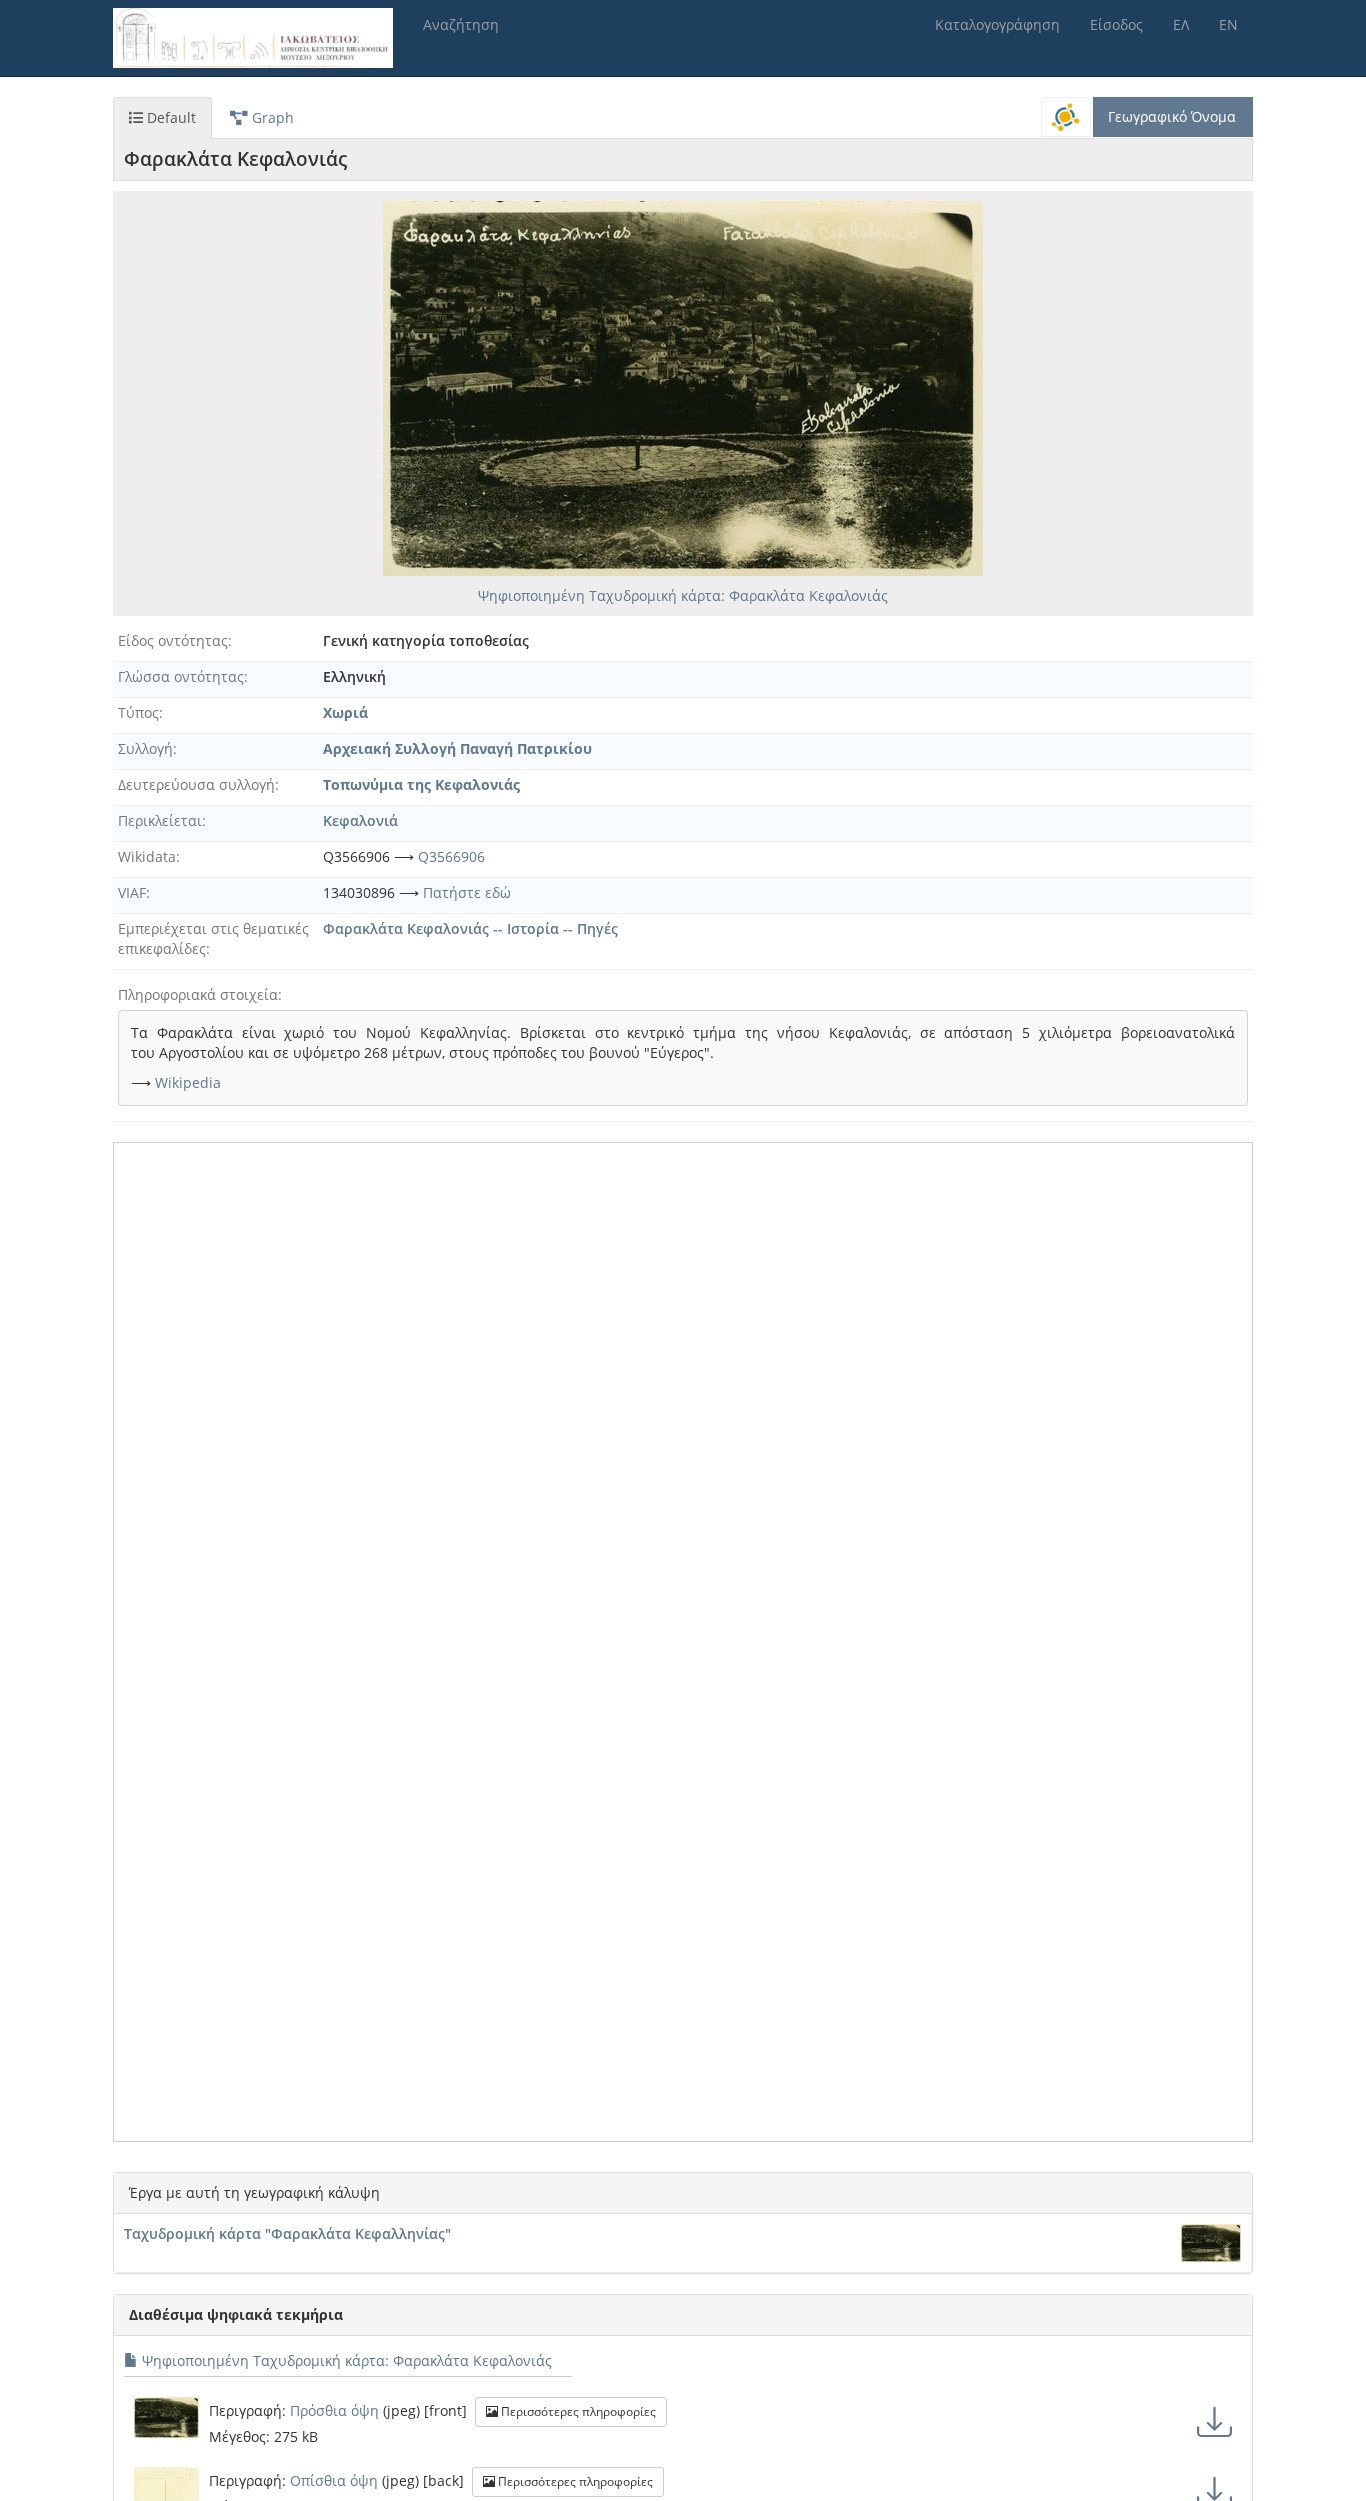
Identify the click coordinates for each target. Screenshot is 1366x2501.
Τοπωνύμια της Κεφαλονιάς (421, 784)
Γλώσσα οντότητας (181, 676)
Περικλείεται (160, 820)
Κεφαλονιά (360, 820)
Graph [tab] (271, 117)
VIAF (132, 892)
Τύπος (138, 712)
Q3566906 (451, 856)
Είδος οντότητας (173, 640)
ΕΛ (1181, 24)
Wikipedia (188, 1082)
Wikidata (147, 856)
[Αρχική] (260, 38)
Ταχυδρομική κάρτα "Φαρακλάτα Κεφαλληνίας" (287, 2233)
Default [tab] (169, 117)
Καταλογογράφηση (997, 24)
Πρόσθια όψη (334, 2410)
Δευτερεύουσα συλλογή (196, 784)
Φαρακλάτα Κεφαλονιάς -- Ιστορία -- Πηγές (470, 928)
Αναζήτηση (461, 24)
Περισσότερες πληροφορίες (577, 2411)
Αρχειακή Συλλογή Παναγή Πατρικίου (457, 748)
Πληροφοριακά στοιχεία (198, 994)
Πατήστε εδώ (467, 892)
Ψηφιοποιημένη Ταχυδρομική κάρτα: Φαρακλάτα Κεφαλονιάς (683, 595)
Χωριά (345, 712)
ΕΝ (1228, 24)
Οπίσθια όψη (334, 2480)
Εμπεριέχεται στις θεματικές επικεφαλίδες (213, 938)
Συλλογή (145, 748)
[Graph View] (1066, 117)
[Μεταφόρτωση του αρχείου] (1214, 2421)
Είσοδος (1116, 24)
